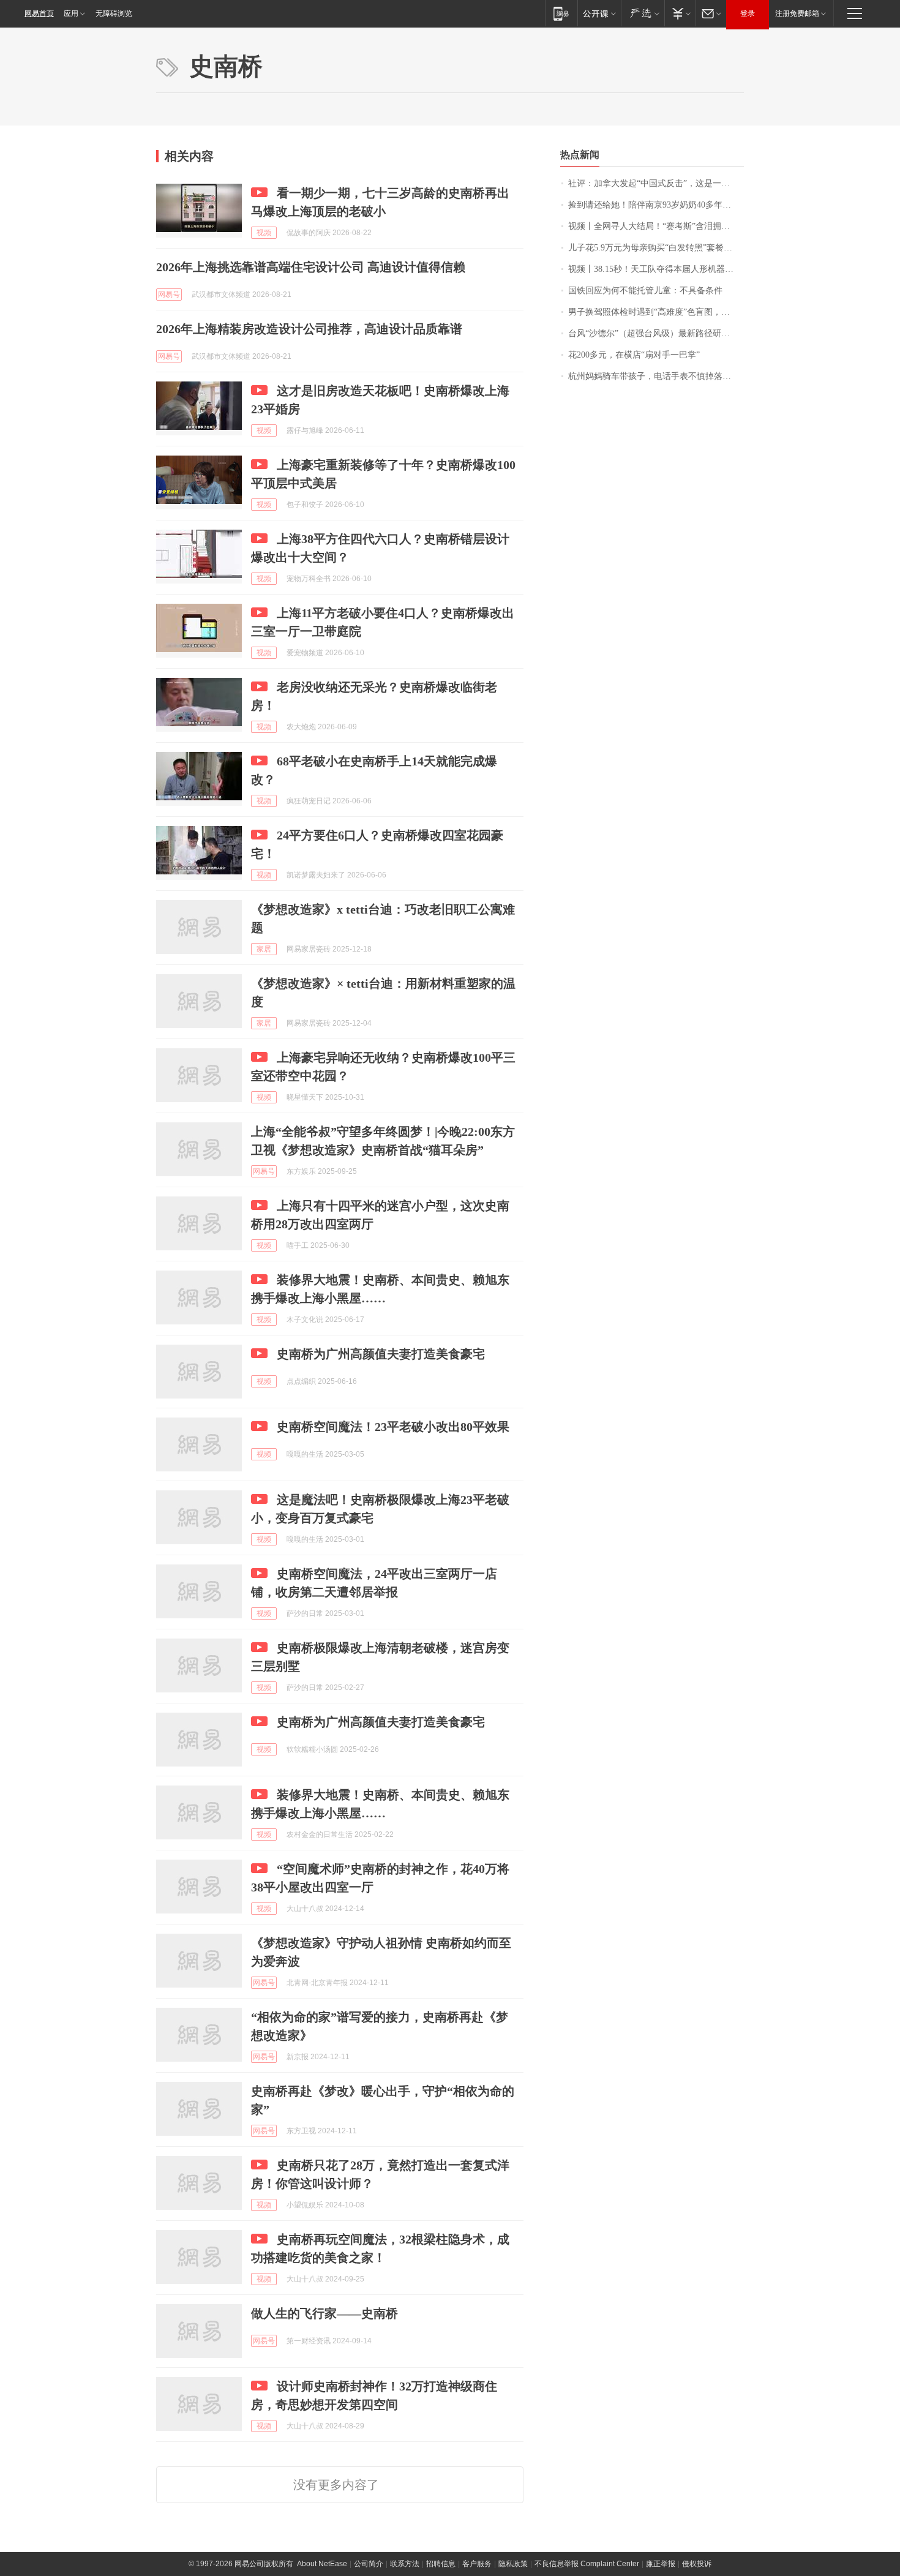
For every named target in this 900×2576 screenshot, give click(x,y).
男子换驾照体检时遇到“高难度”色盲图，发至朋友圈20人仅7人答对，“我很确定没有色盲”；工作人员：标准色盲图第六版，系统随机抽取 (656, 312)
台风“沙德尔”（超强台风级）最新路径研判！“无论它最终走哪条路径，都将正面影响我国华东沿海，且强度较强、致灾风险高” (656, 333)
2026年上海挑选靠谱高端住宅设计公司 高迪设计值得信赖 (311, 267)
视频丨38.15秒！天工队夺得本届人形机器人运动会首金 (656, 269)
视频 (264, 233)
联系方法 (405, 2564)
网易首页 (39, 13)
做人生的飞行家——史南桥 (324, 2313)
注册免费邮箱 (797, 13)
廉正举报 (661, 2564)
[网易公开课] (599, 13)
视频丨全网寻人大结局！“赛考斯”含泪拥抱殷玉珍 (656, 226)
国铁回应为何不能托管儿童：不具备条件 (645, 291)
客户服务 (477, 2564)
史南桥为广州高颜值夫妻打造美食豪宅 (381, 1354)
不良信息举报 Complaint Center (587, 2564)
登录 (748, 13)
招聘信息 (441, 2564)
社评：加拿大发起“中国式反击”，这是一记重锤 (656, 183)
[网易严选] (643, 13)
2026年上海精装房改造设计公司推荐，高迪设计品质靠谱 (309, 329)
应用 (71, 13)
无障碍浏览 (114, 13)
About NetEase (322, 2564)
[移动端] (561, 13)
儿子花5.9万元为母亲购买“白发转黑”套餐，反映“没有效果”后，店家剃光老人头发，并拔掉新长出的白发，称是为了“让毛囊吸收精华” (656, 248)
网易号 (169, 295)
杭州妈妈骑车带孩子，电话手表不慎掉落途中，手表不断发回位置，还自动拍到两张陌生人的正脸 (656, 376)
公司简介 (369, 2564)
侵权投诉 (697, 2564)
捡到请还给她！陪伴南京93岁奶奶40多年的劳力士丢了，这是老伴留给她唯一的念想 (656, 205)
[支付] (680, 13)
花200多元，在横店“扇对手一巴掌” (634, 355)
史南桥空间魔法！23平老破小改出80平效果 (393, 1427)
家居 (264, 949)
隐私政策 (513, 2564)
